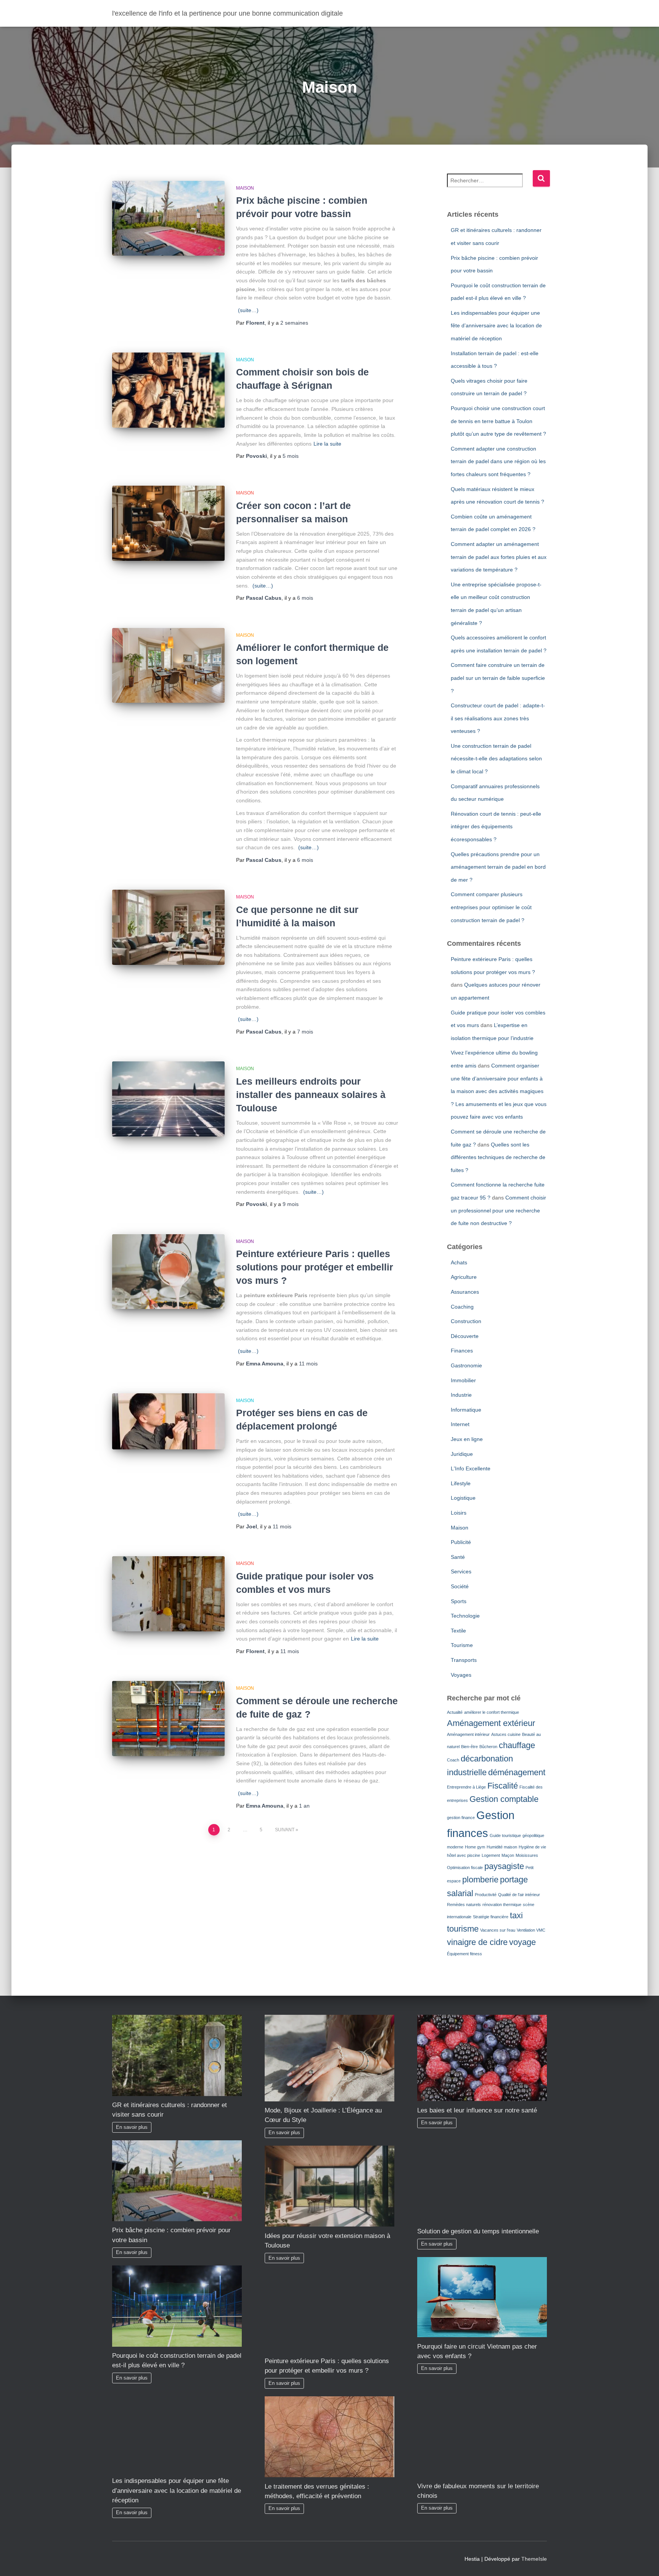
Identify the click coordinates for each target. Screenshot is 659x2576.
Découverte (465, 1336)
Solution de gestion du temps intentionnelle (478, 2231)
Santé (458, 1557)
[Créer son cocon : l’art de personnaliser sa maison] (168, 523)
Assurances (465, 1292)
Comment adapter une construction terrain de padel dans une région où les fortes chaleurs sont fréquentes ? (498, 461)
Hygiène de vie (532, 1847)
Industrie (461, 1395)
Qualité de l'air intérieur (519, 1895)
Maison (245, 188)
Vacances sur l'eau (498, 1930)
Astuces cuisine (506, 1734)
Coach (453, 1760)
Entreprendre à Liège (466, 1787)
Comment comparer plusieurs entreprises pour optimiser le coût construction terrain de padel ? (491, 907)
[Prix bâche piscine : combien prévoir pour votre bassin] (168, 218)
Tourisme (462, 1645)
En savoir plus (132, 2127)
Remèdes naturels (464, 1905)
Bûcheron (488, 1747)
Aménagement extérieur (491, 1723)
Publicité (461, 1542)
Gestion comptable (504, 1799)
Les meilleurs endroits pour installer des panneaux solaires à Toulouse (311, 1095)
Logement (491, 1855)
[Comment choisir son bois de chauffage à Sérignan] (168, 390)
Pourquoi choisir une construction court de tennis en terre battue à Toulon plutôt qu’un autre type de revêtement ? (498, 421)
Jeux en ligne (467, 1439)
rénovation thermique (502, 1905)
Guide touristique (505, 1835)
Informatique (466, 1410)
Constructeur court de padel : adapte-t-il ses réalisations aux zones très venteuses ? (498, 718)
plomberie (480, 1880)
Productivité (486, 1895)
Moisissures (527, 1855)
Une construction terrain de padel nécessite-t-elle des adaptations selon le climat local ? (496, 759)
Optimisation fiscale (465, 1868)
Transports (464, 1660)
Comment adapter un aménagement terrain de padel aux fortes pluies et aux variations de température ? (499, 557)
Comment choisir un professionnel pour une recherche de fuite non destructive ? (498, 1210)
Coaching (462, 1307)
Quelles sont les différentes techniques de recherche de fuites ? (498, 1157)
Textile (458, 1631)
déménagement (517, 1772)
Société (460, 1586)
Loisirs (459, 1513)
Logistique (463, 1498)
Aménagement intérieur (468, 1734)
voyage (522, 1942)
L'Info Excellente (471, 1468)
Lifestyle (461, 1483)
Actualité (455, 1712)
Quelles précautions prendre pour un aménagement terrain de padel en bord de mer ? (498, 867)
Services (461, 1571)
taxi (516, 1915)
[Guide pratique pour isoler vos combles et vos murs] (168, 1594)
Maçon (508, 1855)
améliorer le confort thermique (492, 1712)
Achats (459, 1262)
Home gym (475, 1847)
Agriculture (464, 1277)
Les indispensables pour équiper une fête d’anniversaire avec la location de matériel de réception (496, 326)
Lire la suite (327, 444)
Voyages (461, 1675)
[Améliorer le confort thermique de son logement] (168, 666)
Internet (460, 1424)
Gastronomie (466, 1365)
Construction (466, 1321)
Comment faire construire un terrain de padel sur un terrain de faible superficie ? (498, 678)
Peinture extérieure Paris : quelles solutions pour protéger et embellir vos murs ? (315, 1267)
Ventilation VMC (531, 1930)
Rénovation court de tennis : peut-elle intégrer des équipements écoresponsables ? (496, 827)
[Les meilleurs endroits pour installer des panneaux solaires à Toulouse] (168, 1099)
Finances (462, 1351)
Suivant (285, 1830)
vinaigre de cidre (477, 1942)
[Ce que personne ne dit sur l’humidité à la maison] (168, 927)
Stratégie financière (491, 1917)
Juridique (462, 1454)
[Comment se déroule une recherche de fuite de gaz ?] (168, 1719)
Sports (459, 1601)
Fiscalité (503, 1786)
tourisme (463, 1929)
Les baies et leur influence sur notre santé (477, 2110)
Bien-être (469, 1747)
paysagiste (504, 1866)
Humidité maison (502, 1847)
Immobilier (463, 1380)
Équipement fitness (465, 1954)
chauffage (517, 1745)
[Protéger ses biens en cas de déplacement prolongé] (168, 1422)
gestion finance (461, 1818)
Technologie (465, 1616)
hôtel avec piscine (464, 1855)
